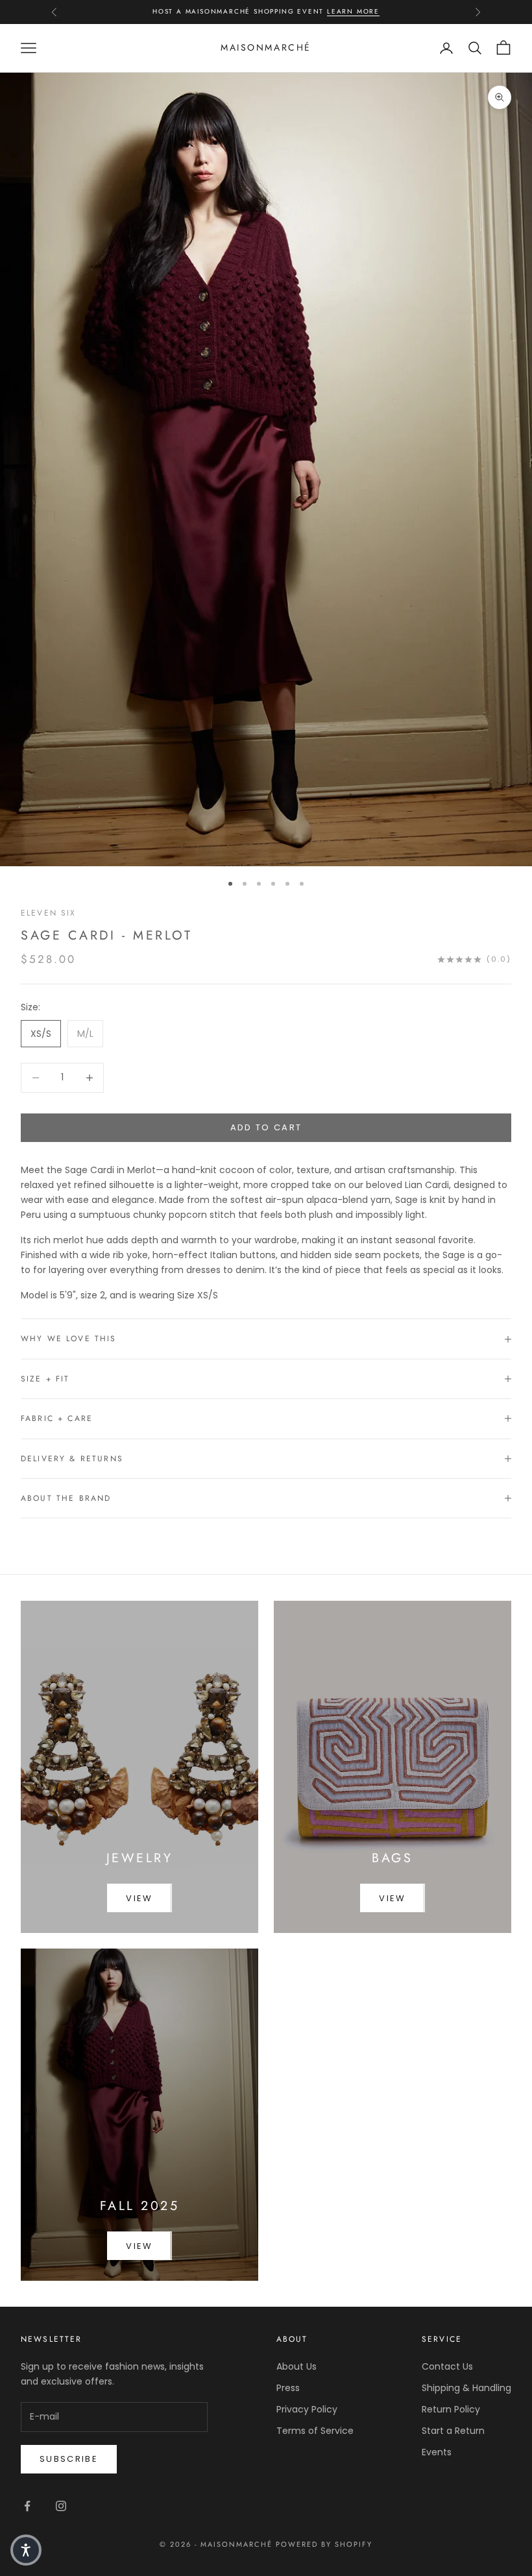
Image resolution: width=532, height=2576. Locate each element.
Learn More (353, 11)
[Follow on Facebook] (27, 2506)
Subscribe (69, 2459)
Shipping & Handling (466, 2388)
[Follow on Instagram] (61, 2506)
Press (288, 2388)
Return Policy (451, 2409)
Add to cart (266, 1127)
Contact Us (447, 2366)
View (139, 1898)
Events (437, 2452)
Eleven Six (49, 913)
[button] (26, 2550)
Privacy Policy (307, 2409)
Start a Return (453, 2431)
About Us (296, 2366)
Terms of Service (315, 2431)
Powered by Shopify (324, 2544)
